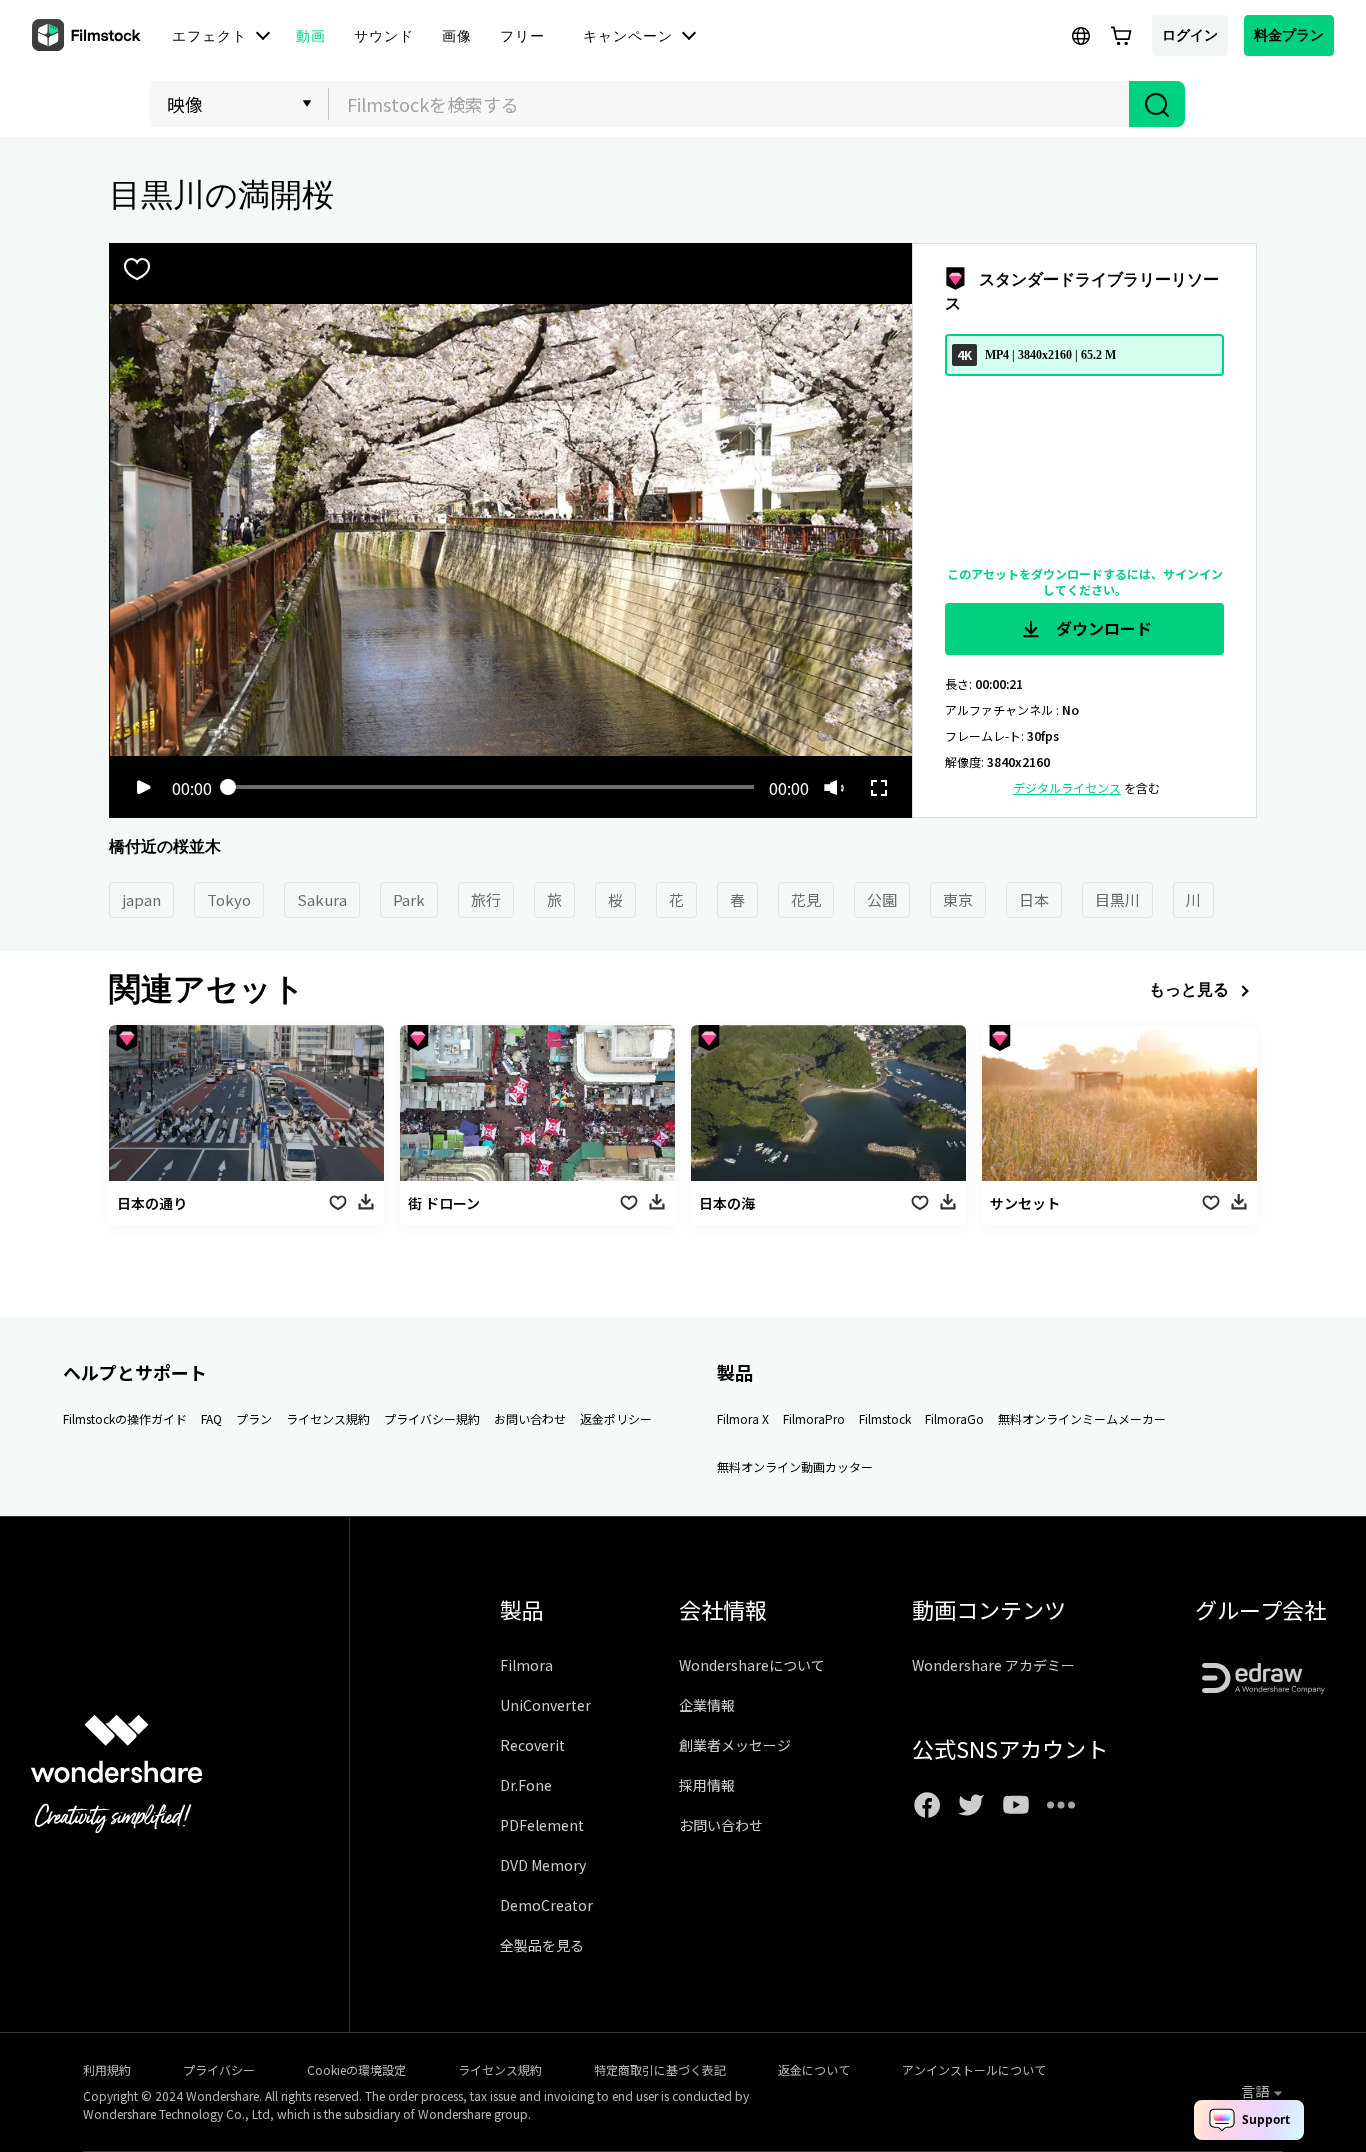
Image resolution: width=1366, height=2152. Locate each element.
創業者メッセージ (735, 1745)
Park (409, 899)
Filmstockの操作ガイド (125, 1418)
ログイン (1190, 34)
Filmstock (885, 1418)
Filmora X (743, 1418)
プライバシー (219, 2069)
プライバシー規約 (432, 1418)
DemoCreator (546, 1905)
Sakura (322, 899)
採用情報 (707, 1785)
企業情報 (707, 1705)
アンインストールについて (974, 2069)
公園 (882, 899)
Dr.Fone (526, 1785)
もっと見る (1189, 989)
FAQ (211, 1418)
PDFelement (542, 1825)
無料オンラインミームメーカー (1082, 1418)
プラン (254, 1418)
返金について (814, 2069)
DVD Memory (543, 1865)
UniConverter (545, 1705)
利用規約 (107, 2069)
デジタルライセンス (1067, 787)
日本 (1034, 899)
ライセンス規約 (328, 1418)
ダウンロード (1102, 628)
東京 (958, 899)
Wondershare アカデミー (993, 1665)
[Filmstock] (88, 36)
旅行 (486, 899)
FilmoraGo (954, 1418)
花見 (806, 899)
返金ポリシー (616, 1418)
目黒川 (1117, 899)
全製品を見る (542, 1945)
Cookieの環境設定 (356, 2069)
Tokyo (229, 899)
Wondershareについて (752, 1665)
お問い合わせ (530, 1418)
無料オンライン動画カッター (795, 1466)
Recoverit (532, 1745)
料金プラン (1289, 34)
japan (141, 899)
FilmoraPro (814, 1418)
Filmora (526, 1665)
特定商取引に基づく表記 (660, 2069)
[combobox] (729, 104)
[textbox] (729, 104)
